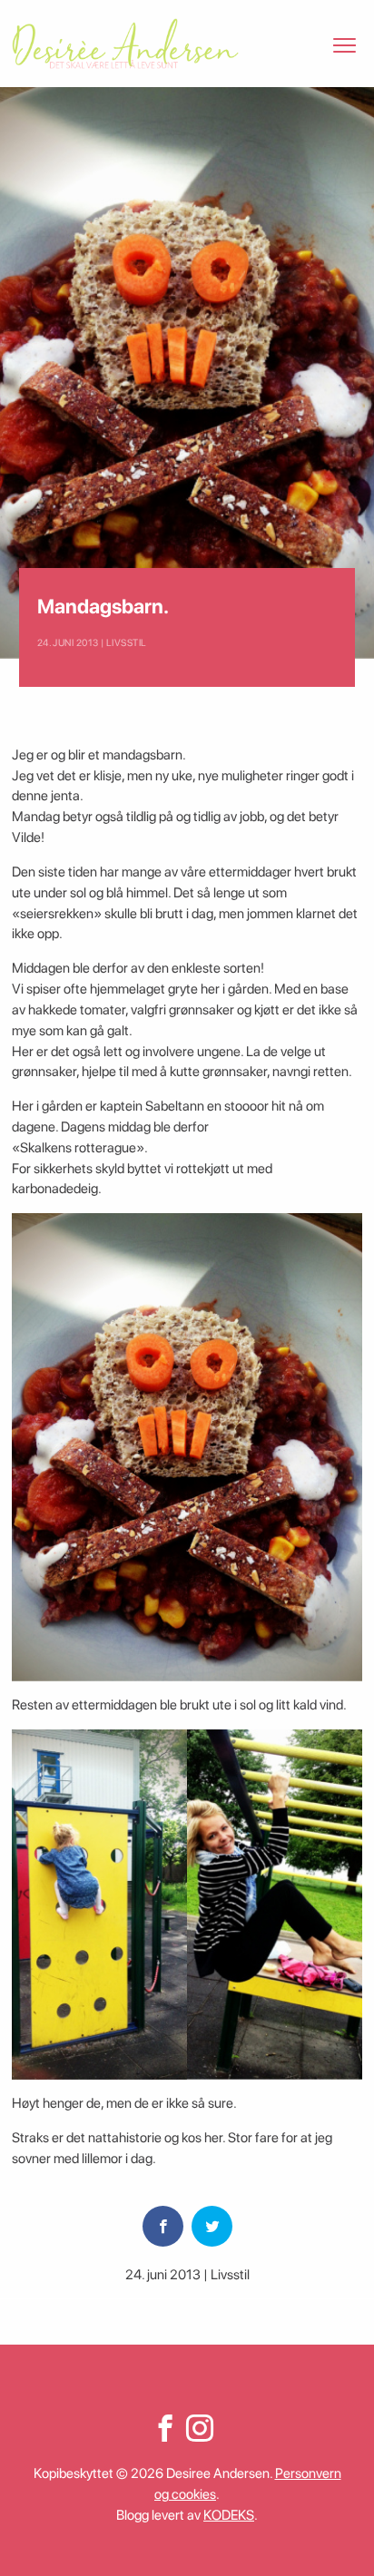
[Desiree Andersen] (125, 44)
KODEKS (229, 2515)
